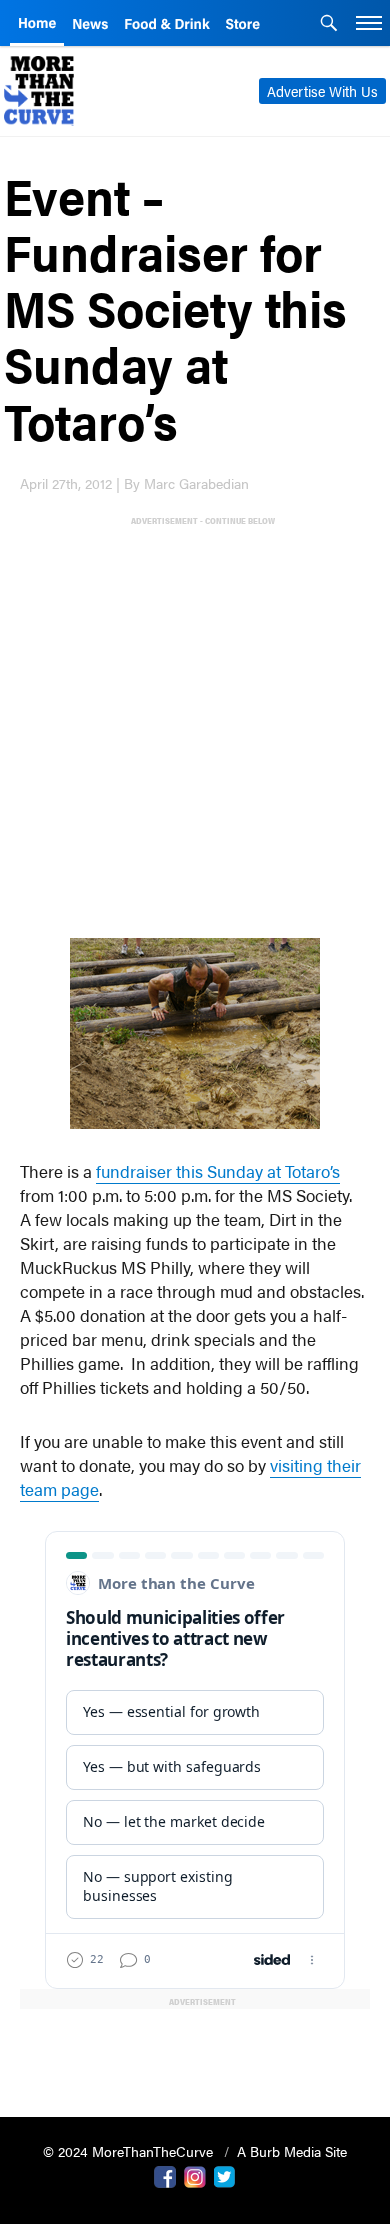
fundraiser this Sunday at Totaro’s (218, 1171)
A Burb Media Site (292, 2151)
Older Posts (195, 2050)
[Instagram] (195, 2175)
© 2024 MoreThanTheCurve (130, 2151)
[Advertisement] (195, 723)
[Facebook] (165, 2175)
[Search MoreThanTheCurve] (329, 25)
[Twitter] (225, 2175)
